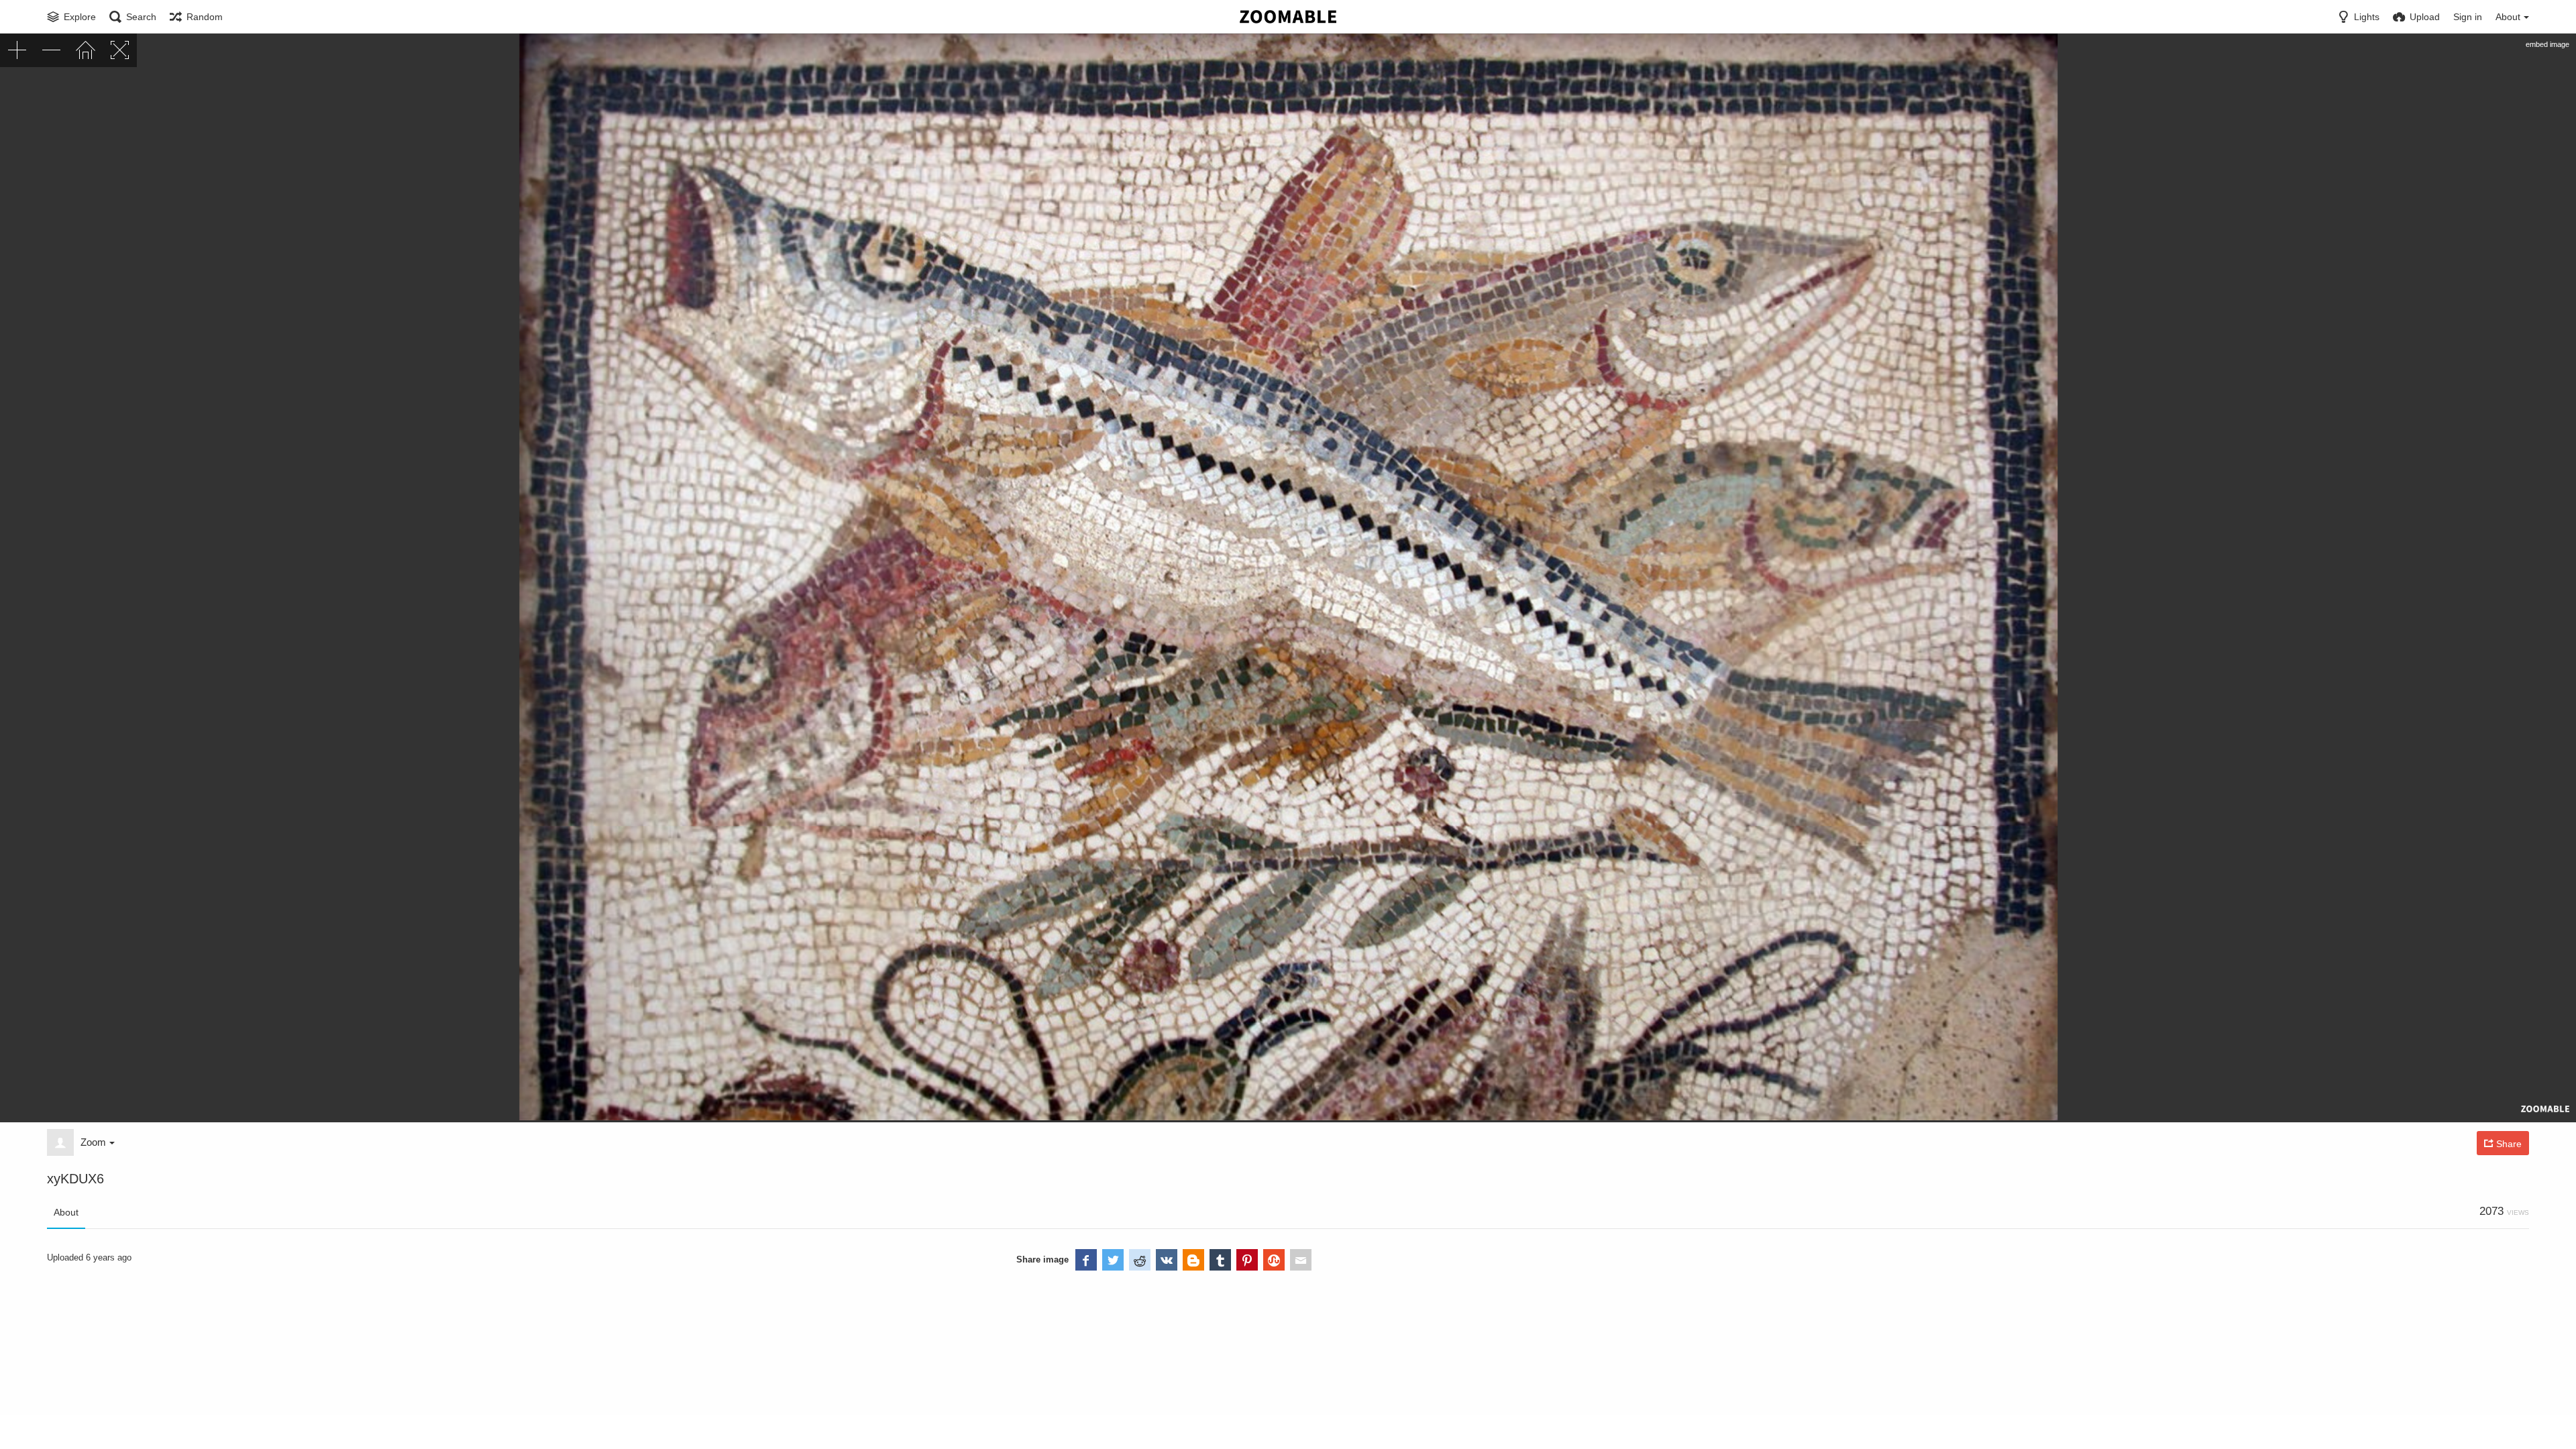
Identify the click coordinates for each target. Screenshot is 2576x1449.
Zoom (93, 1142)
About (66, 1212)
